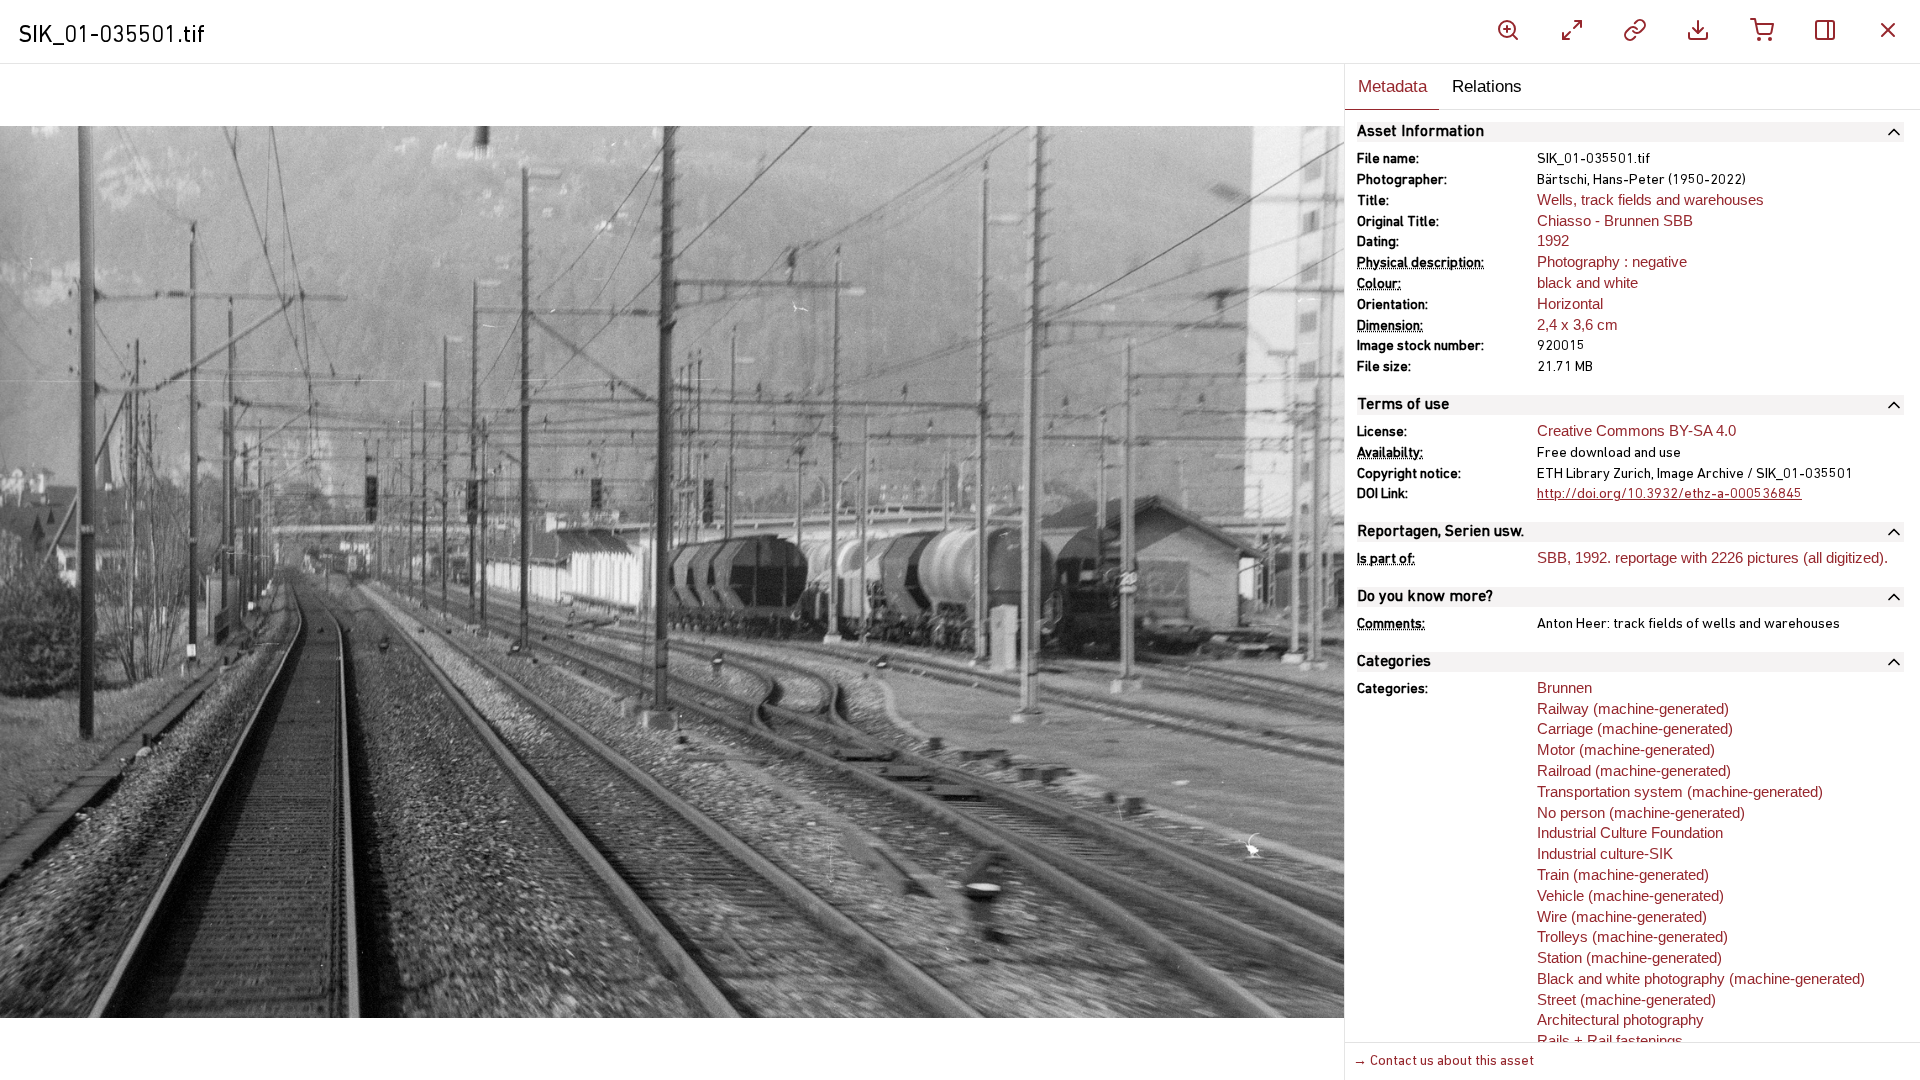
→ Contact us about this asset (1443, 1061)
